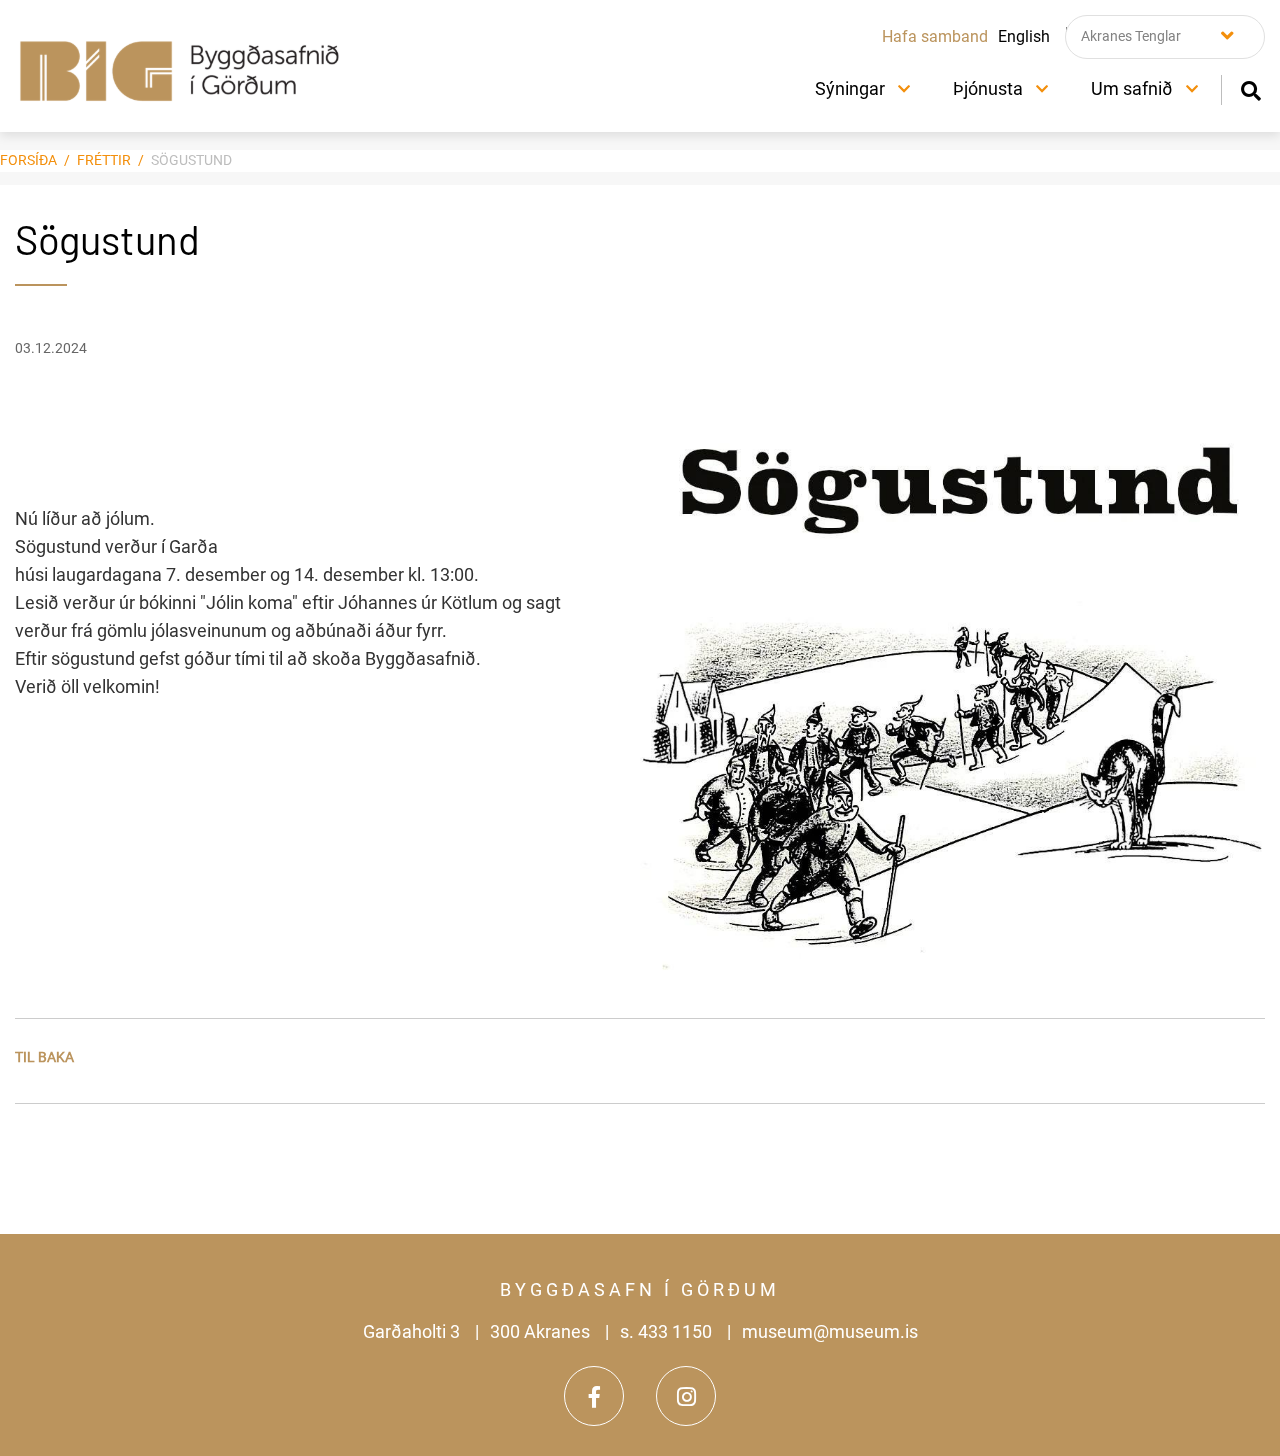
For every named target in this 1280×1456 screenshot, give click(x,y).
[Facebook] (594, 1396)
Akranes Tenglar (1131, 36)
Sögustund (191, 160)
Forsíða (28, 160)
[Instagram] (686, 1396)
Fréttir (104, 160)
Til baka (44, 1057)
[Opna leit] (1250, 88)
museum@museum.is (830, 1331)
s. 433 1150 (666, 1331)
